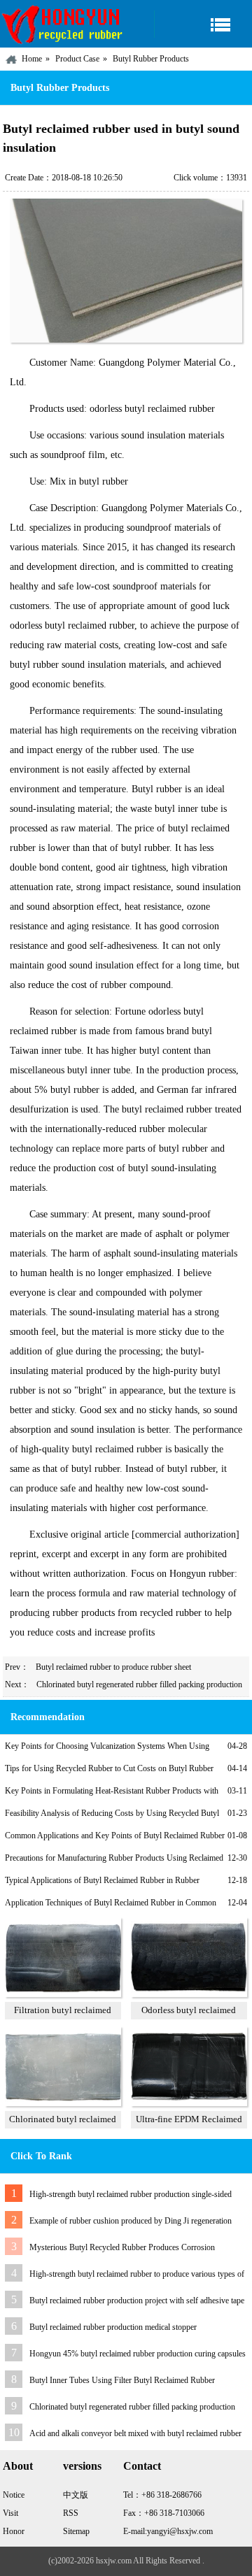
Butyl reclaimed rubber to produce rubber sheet (113, 1667)
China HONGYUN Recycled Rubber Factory (63, 24)
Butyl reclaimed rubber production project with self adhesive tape (137, 2300)
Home (32, 59)
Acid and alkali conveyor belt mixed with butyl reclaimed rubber (135, 2433)
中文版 (76, 2495)
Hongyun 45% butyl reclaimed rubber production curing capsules (138, 2354)
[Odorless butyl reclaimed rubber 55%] (189, 1994)
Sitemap (76, 2531)
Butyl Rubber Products (151, 59)
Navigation (203, 24)
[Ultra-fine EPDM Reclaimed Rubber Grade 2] (189, 2103)
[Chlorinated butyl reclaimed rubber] (63, 2103)
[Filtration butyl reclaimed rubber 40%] (63, 1994)
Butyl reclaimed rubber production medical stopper (113, 2327)
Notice (14, 2495)
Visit (10, 2513)
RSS (71, 2513)
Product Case (77, 59)
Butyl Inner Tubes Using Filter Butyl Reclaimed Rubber (122, 2380)
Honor (14, 2531)
